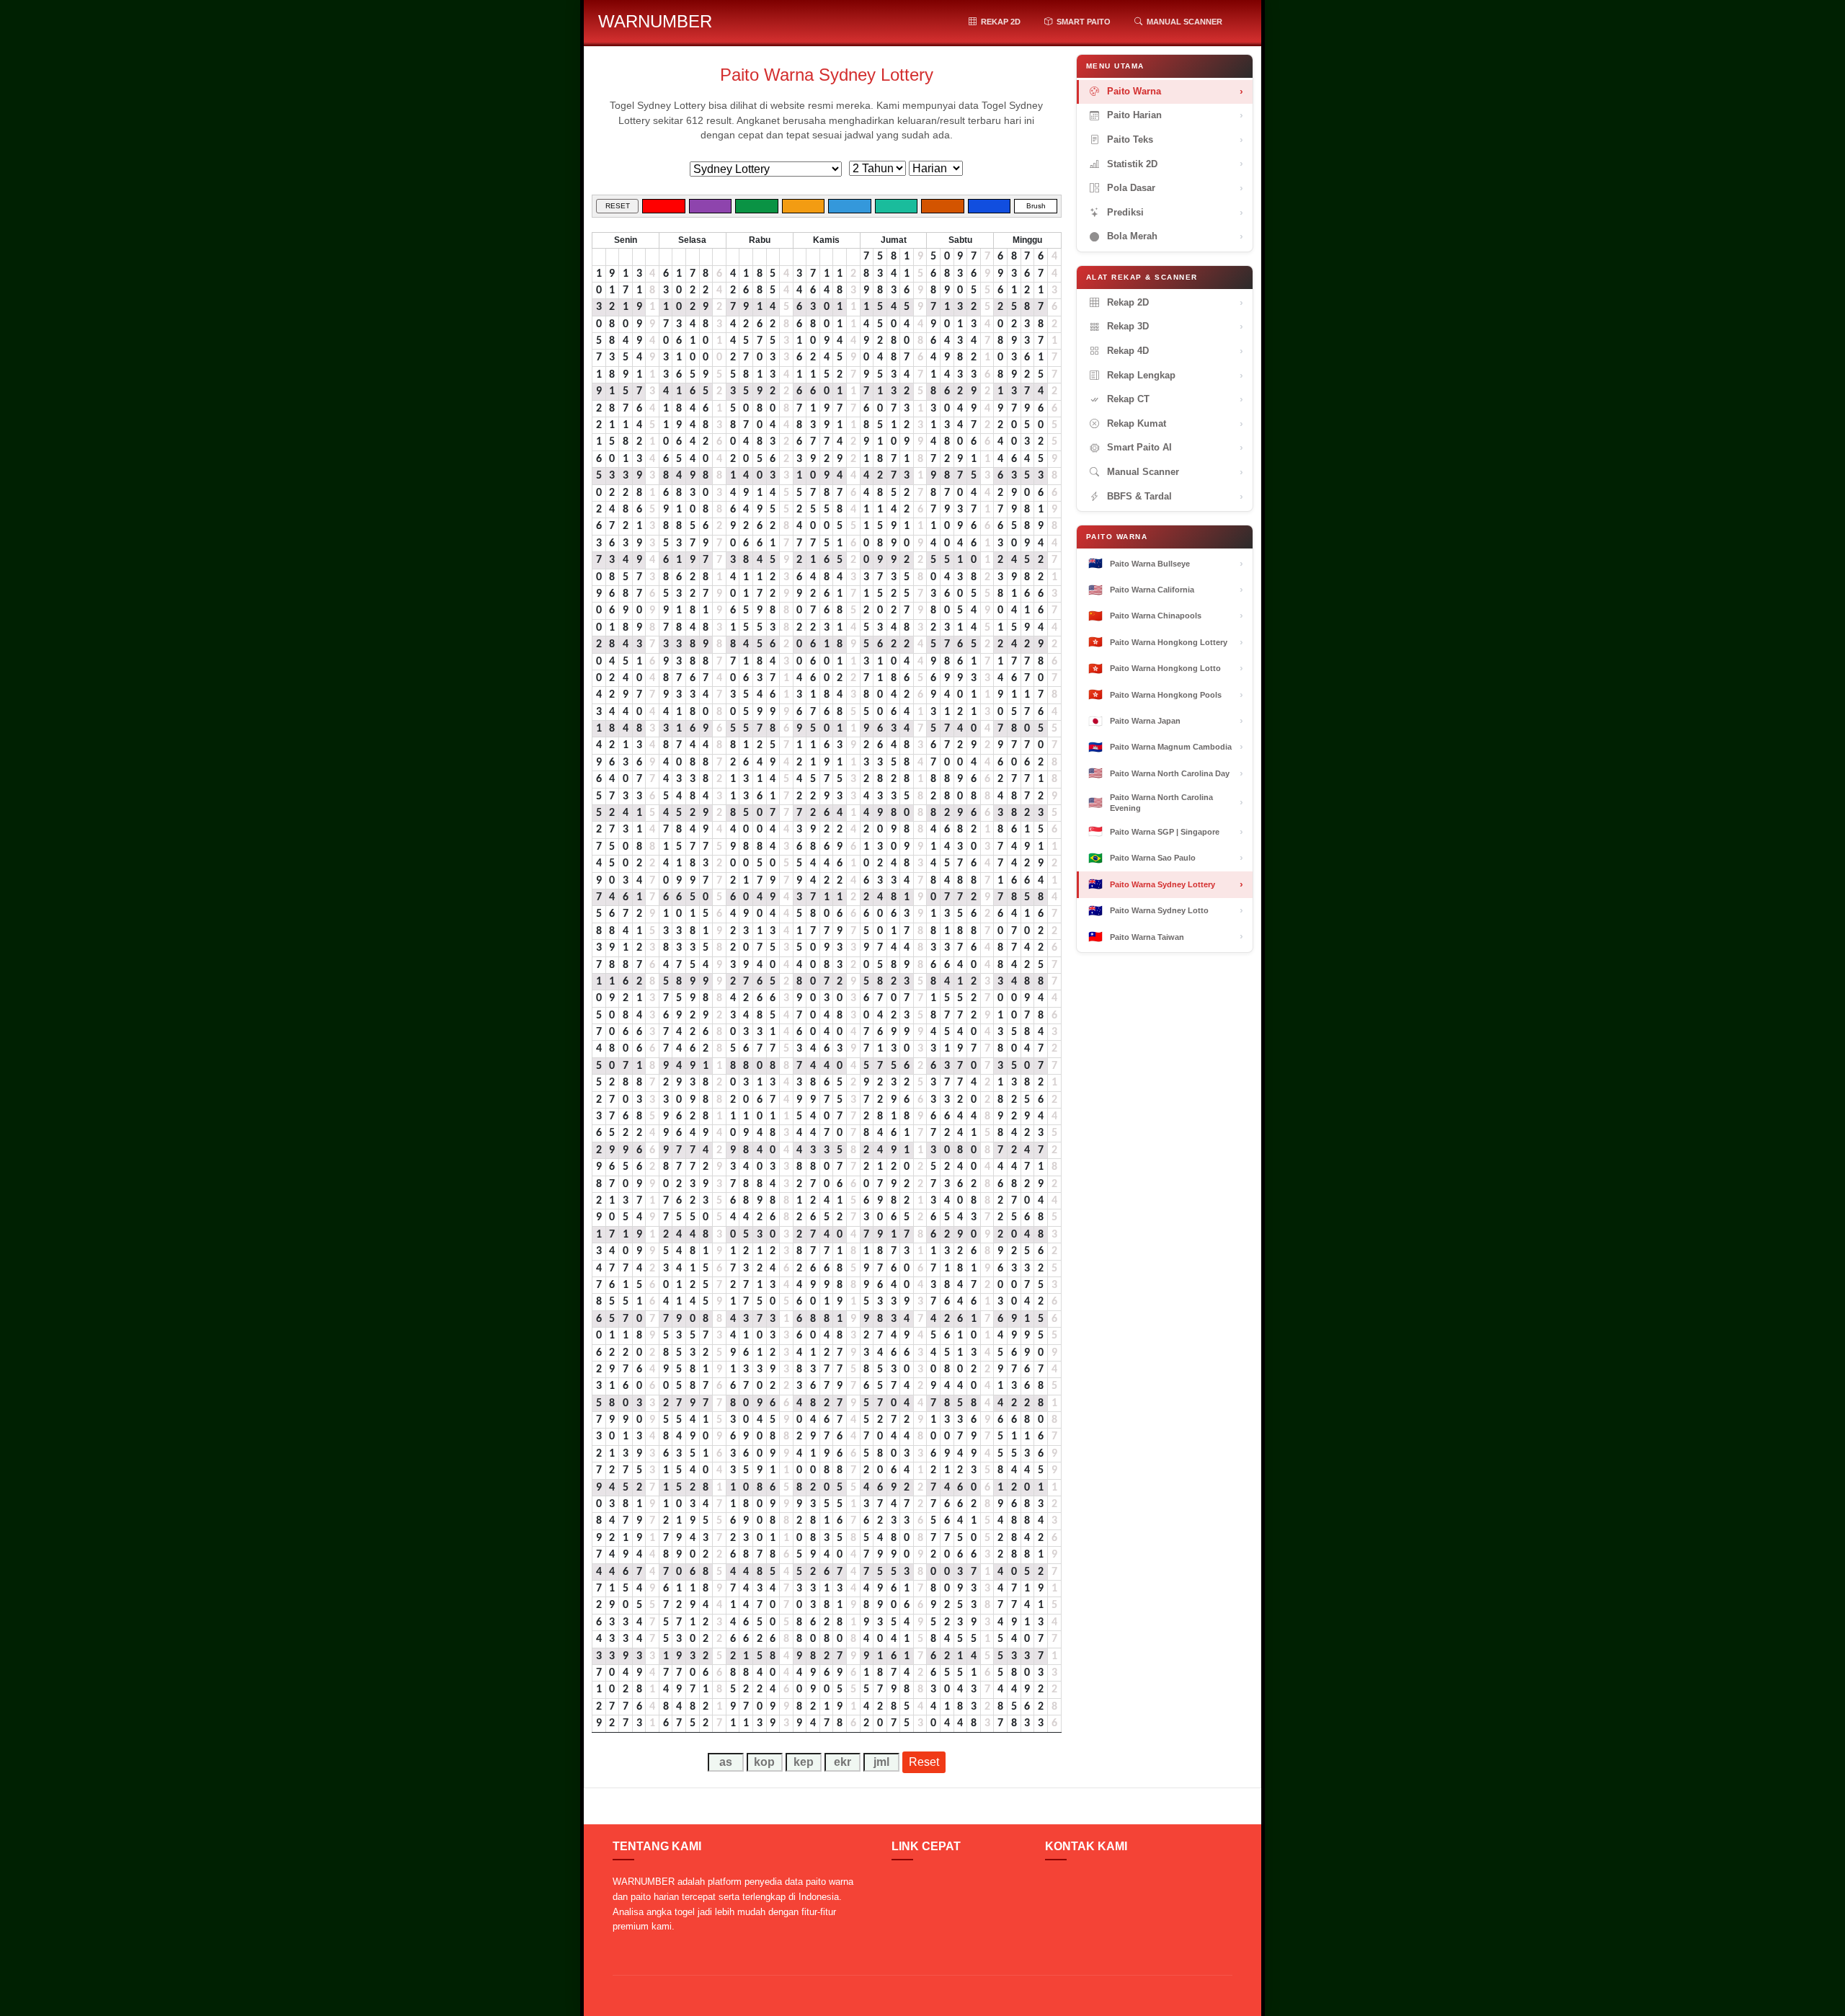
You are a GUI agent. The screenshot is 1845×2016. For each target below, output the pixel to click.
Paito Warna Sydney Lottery (827, 75)
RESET (618, 206)
